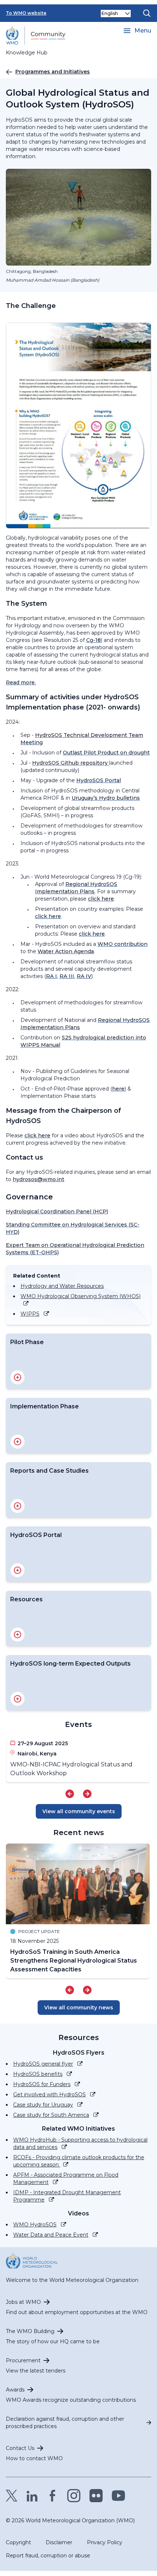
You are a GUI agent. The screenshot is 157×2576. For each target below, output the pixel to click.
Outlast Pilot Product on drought (106, 753)
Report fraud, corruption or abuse (48, 2556)
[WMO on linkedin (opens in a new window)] (32, 2496)
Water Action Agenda (66, 951)
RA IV (84, 976)
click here (101, 899)
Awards (15, 2390)
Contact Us (20, 2448)
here (118, 1089)
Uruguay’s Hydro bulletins (106, 798)
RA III (67, 976)
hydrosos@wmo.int (39, 1179)
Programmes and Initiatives (53, 72)
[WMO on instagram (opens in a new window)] (74, 2496)
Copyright (18, 2542)
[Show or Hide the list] (18, 1377)
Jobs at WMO (23, 2302)
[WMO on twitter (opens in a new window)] (12, 2496)
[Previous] (70, 1794)
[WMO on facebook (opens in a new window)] (53, 2496)
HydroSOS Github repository (71, 763)
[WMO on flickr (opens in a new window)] (96, 2496)
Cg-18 (93, 640)
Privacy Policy (105, 2542)
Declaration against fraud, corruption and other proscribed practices (65, 2423)
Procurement (23, 2360)
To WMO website (26, 13)
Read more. (21, 682)
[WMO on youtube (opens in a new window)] (118, 2496)
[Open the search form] (147, 13)
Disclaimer (59, 2542)
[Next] (87, 1794)
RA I (51, 976)
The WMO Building (30, 2331)
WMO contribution (122, 944)
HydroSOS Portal (99, 780)
